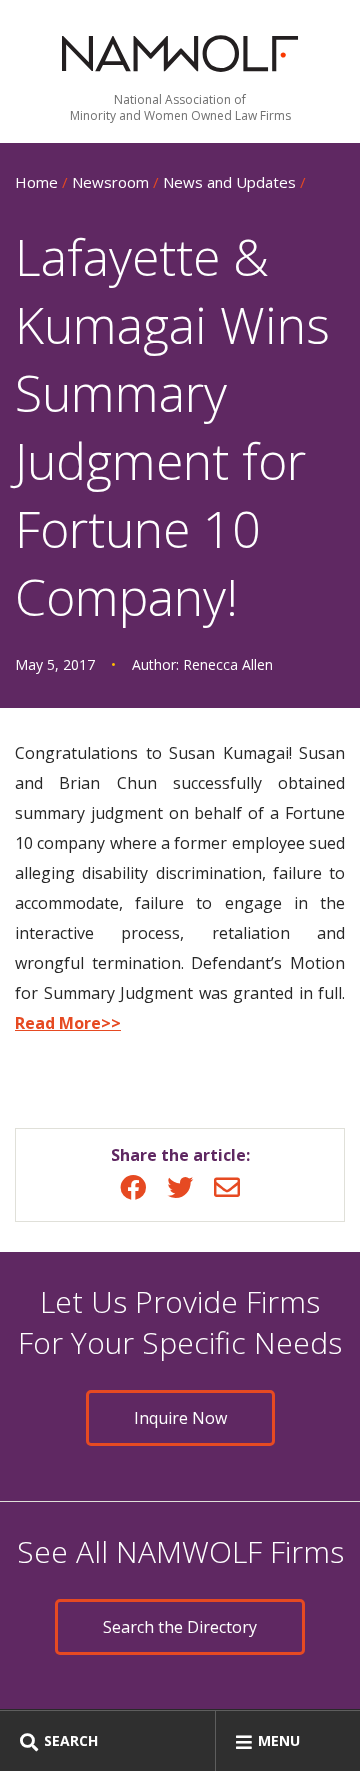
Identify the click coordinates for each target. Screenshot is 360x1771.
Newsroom (110, 182)
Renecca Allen (228, 664)
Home (36, 182)
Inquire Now (180, 1418)
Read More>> (68, 1023)
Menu (279, 1740)
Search (71, 1740)
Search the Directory (180, 1627)
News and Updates (229, 182)
